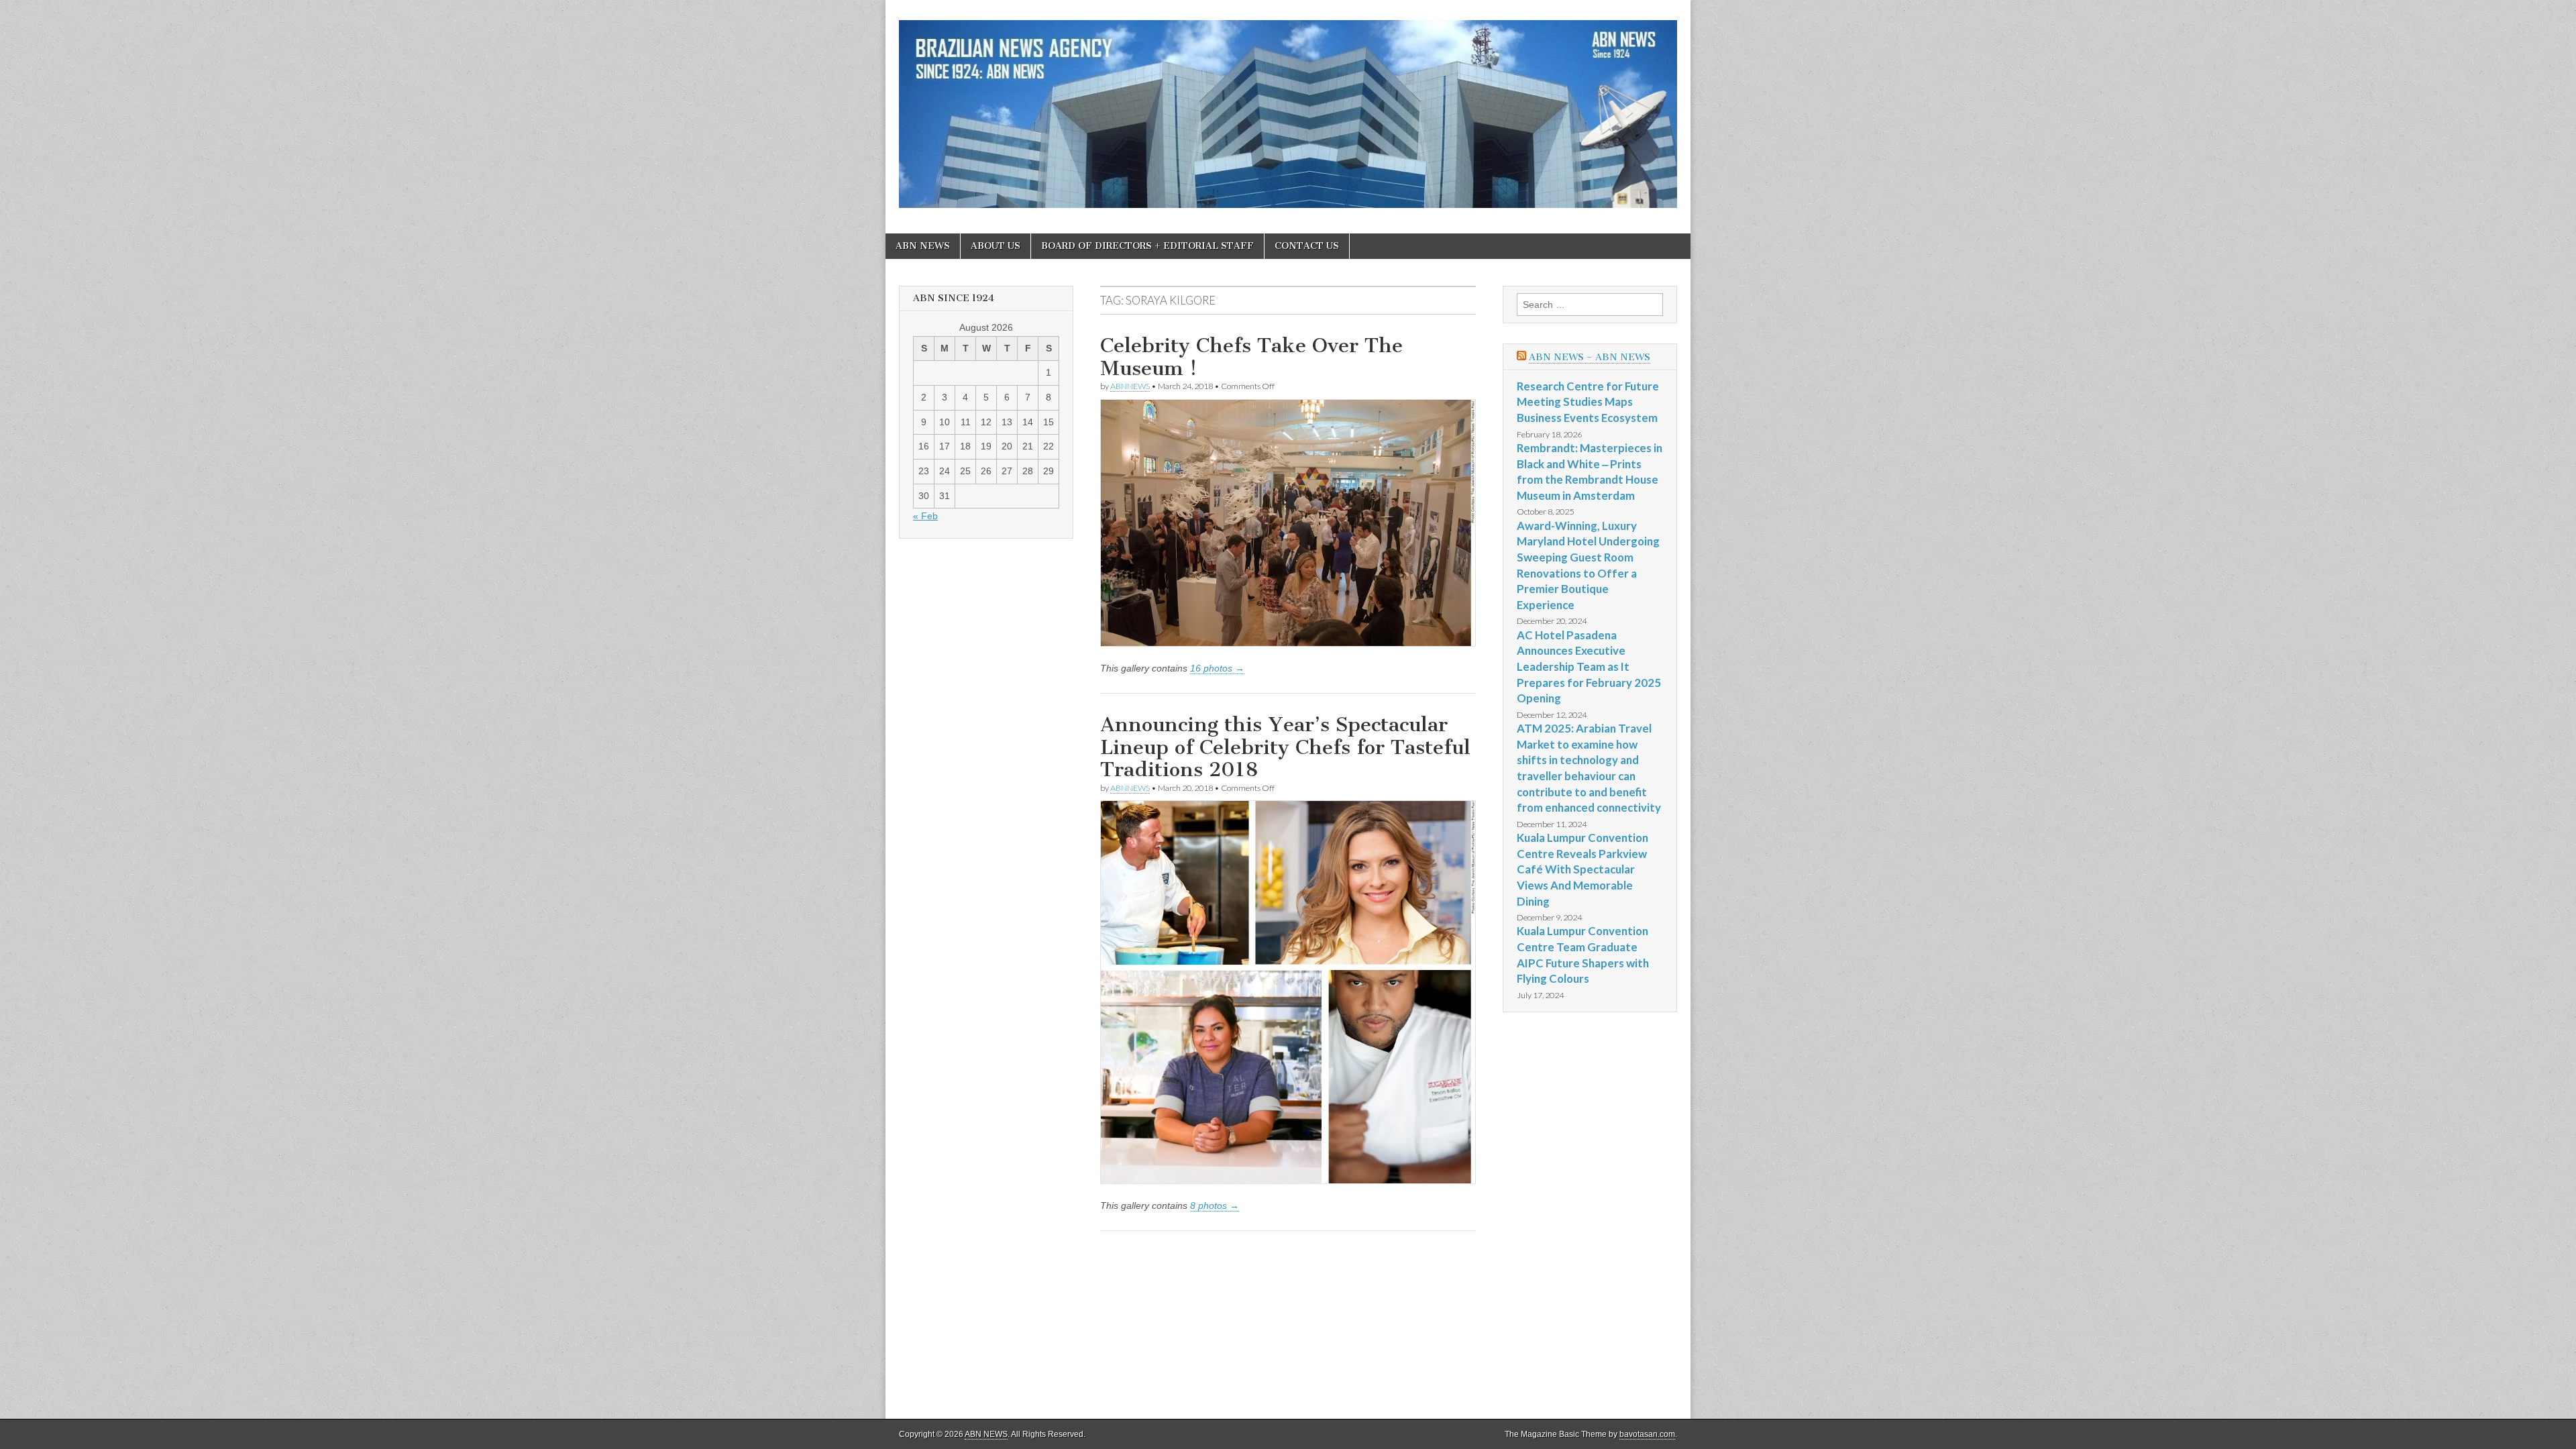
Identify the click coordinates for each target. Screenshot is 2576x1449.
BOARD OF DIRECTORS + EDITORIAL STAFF (1147, 246)
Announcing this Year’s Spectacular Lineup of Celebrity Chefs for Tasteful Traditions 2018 (1285, 747)
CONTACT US (1307, 246)
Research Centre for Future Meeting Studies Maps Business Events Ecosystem (1588, 402)
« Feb (925, 516)
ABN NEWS (923, 246)
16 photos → (1217, 668)
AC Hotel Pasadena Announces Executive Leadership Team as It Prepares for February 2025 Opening (1589, 667)
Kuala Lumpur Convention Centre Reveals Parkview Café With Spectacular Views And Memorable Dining (1582, 869)
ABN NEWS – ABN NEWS (1590, 357)
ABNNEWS (1130, 386)
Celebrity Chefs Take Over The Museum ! (1251, 357)
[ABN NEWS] (1288, 107)
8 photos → (1215, 1205)
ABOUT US (996, 246)
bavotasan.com (1647, 1434)
